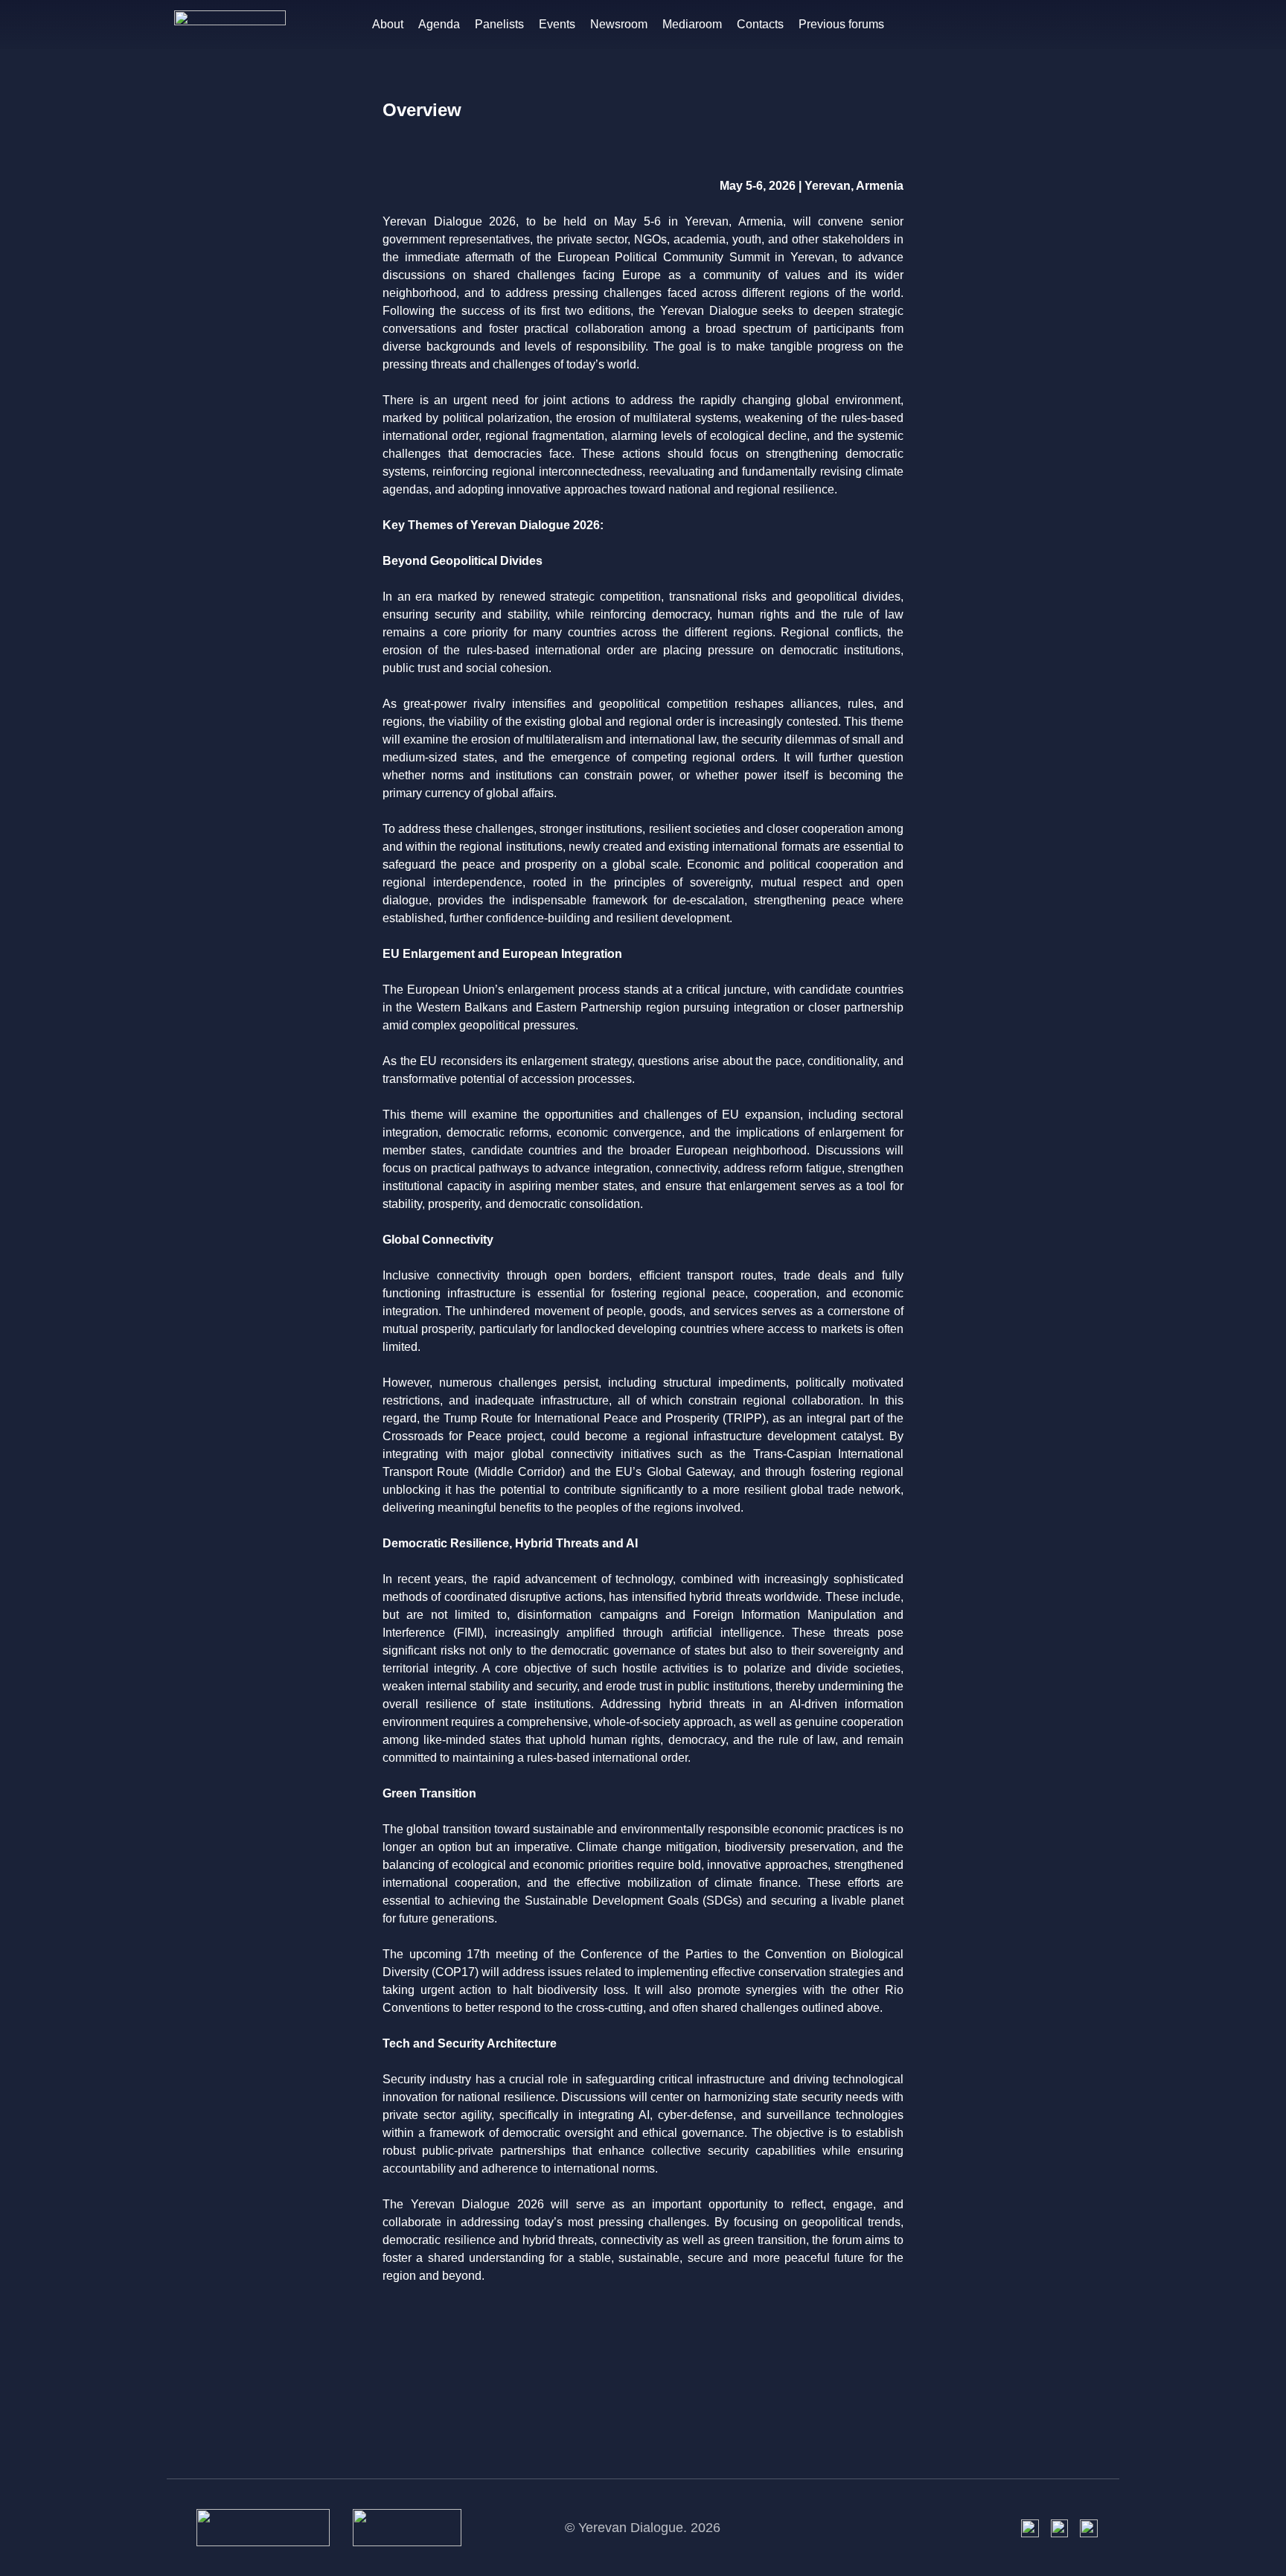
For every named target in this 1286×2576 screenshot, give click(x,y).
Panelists (499, 24)
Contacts (760, 24)
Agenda (439, 24)
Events (557, 24)
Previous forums (841, 24)
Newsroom (619, 24)
